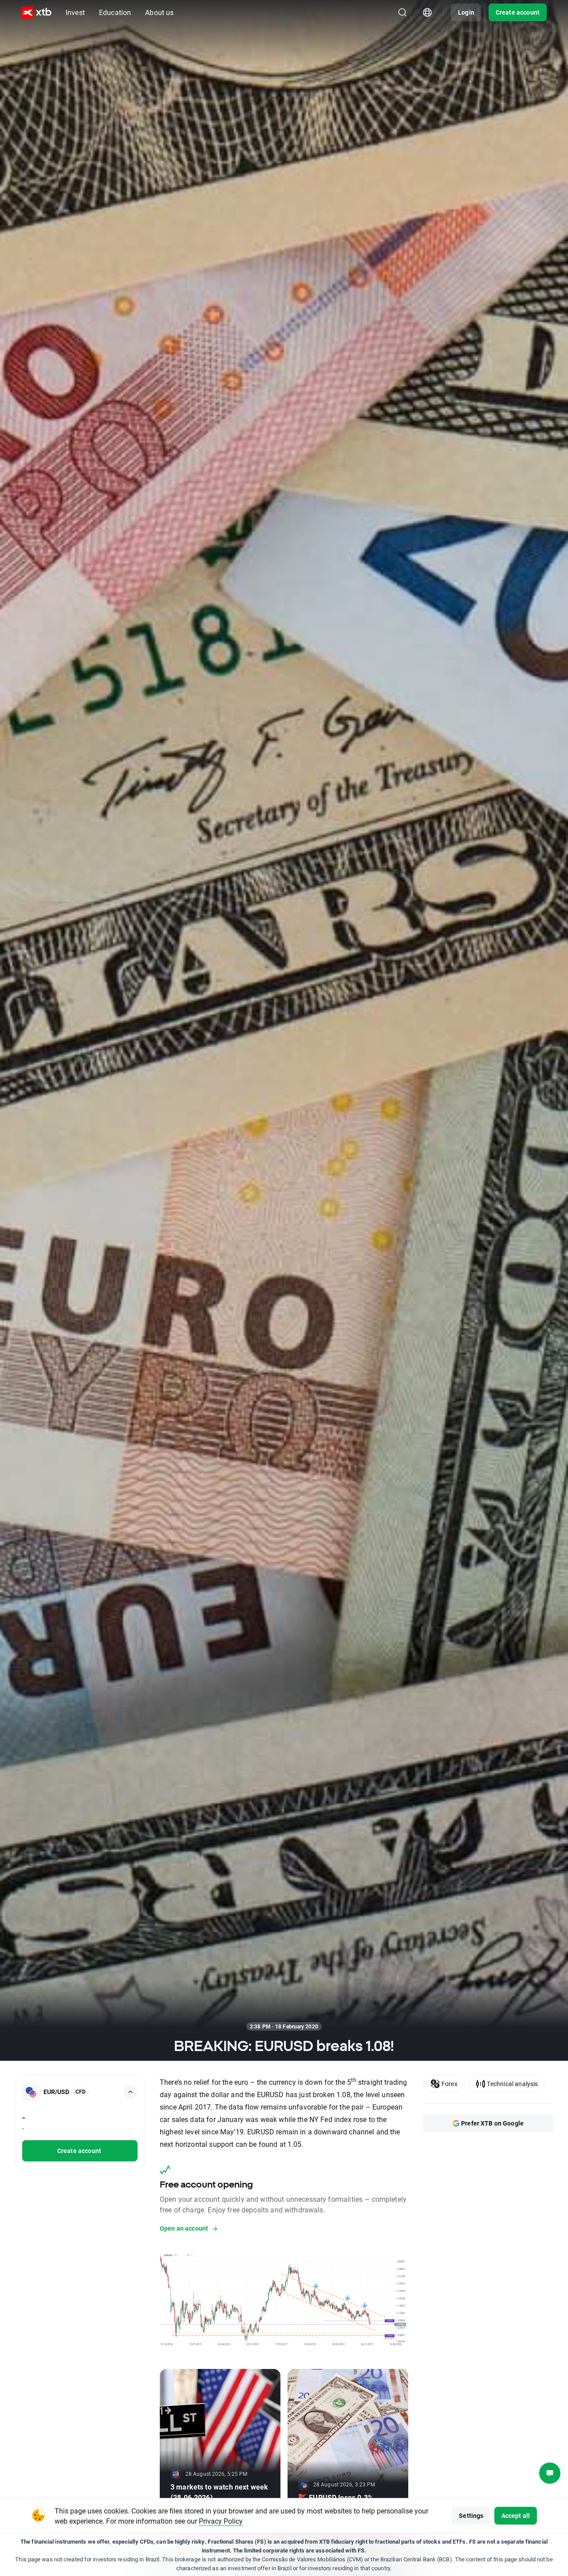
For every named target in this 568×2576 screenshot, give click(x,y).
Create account (518, 12)
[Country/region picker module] (427, 12)
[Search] (402, 12)
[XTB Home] (36, 13)
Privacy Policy (221, 2521)
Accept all (516, 2515)
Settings (471, 2515)
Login (466, 12)
